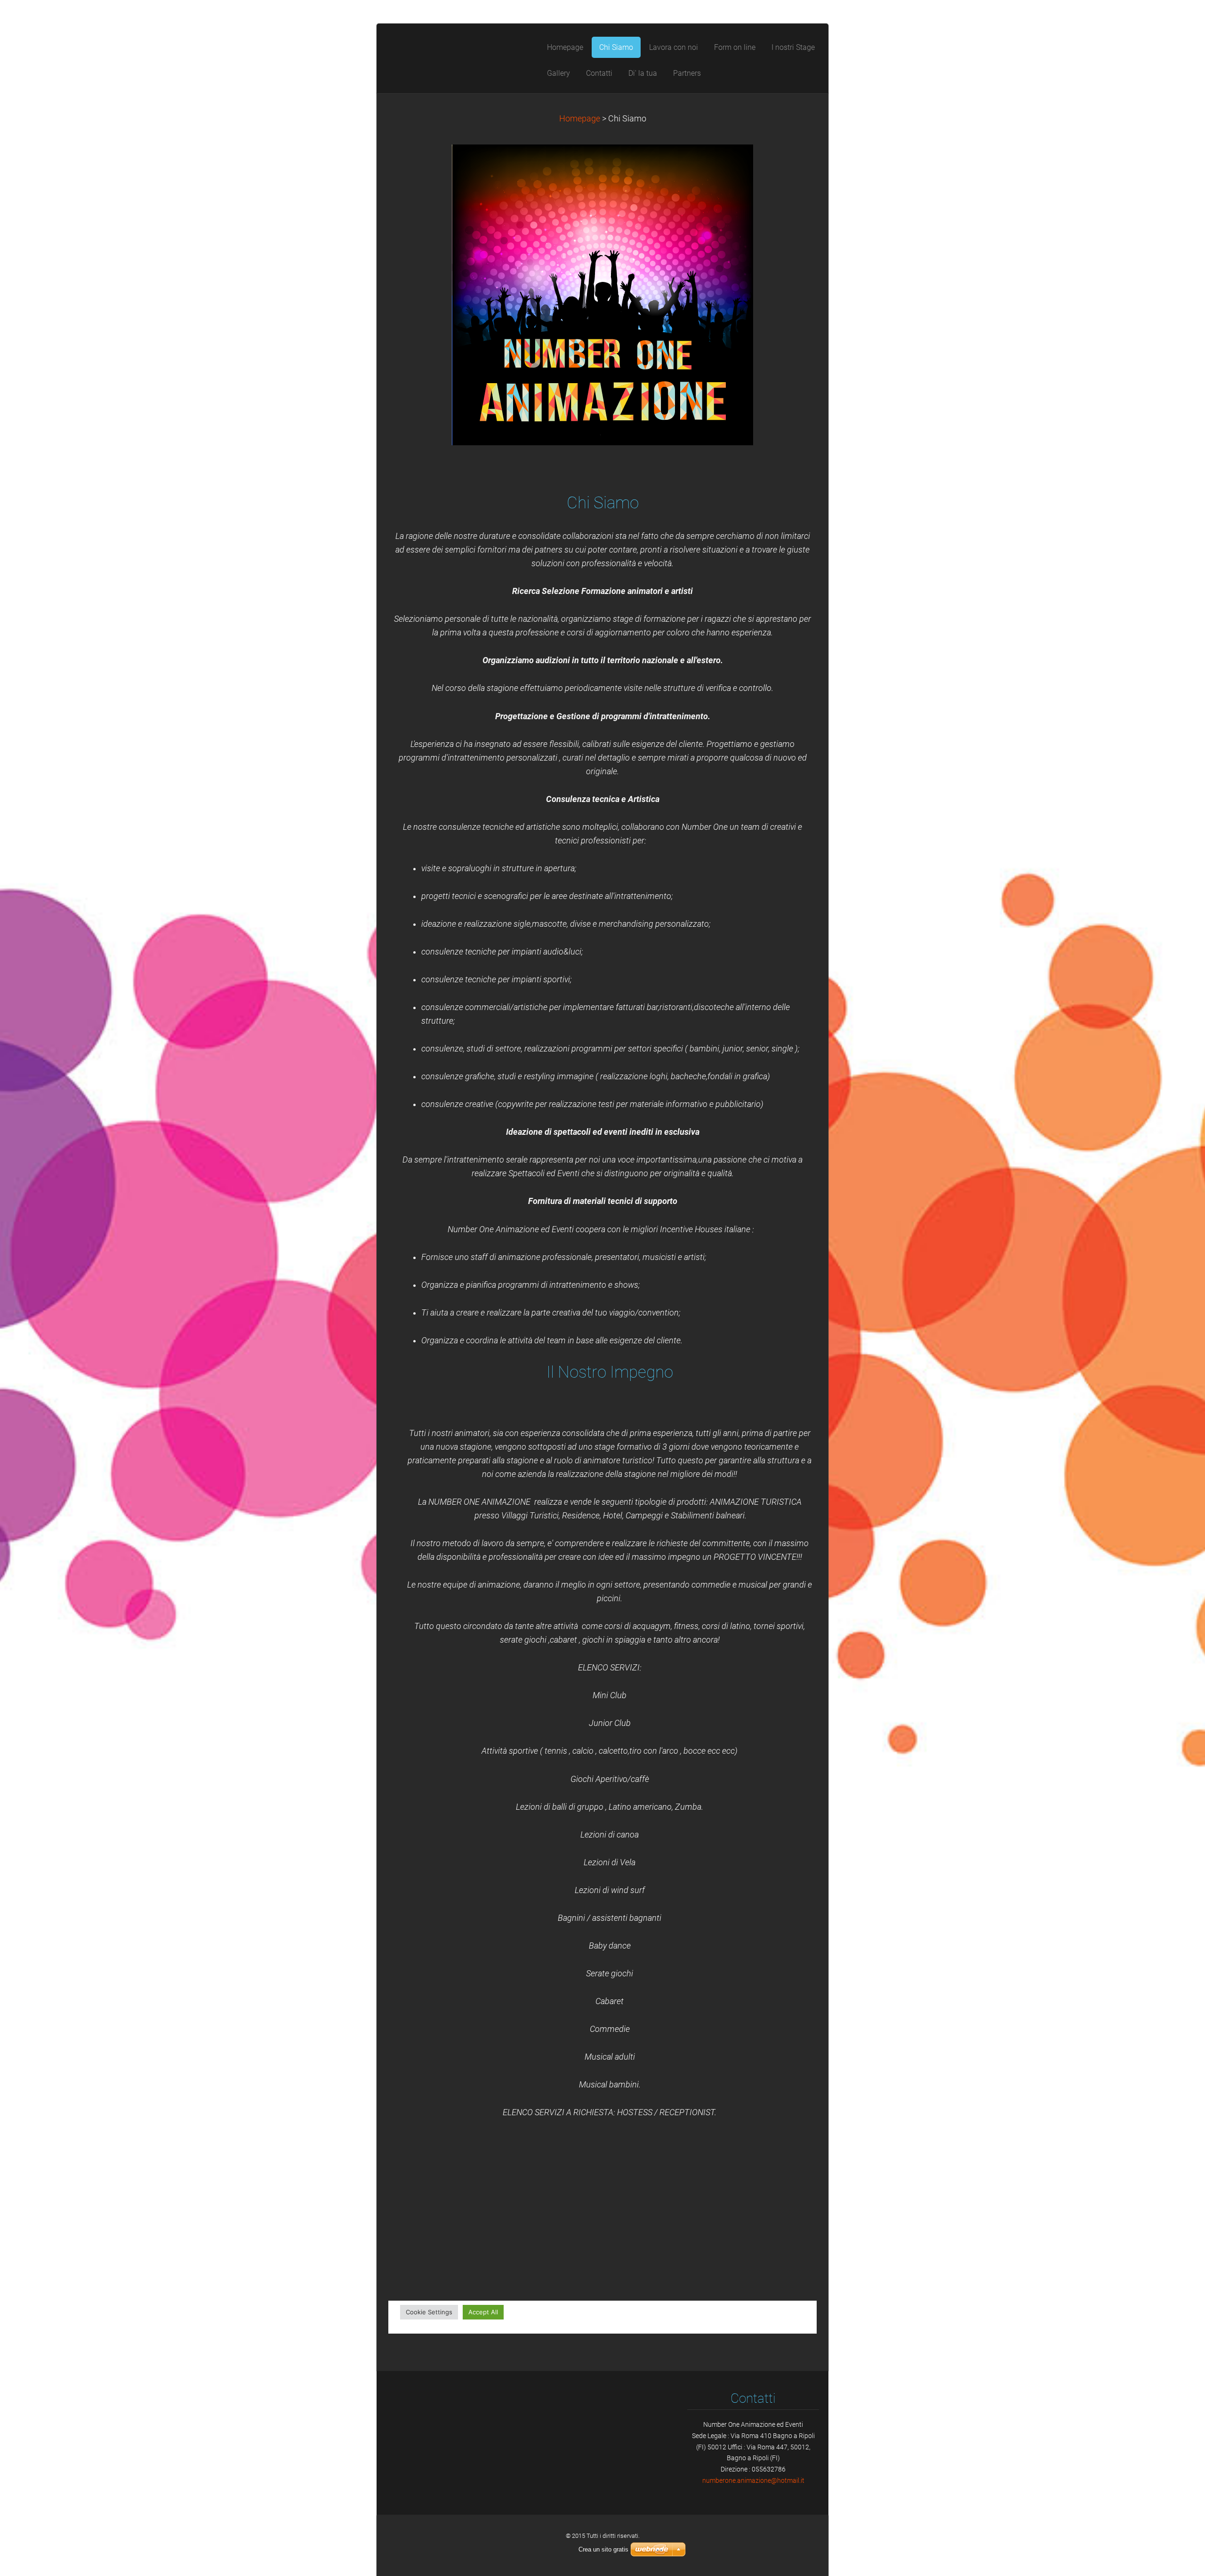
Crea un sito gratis (603, 2549)
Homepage (580, 119)
